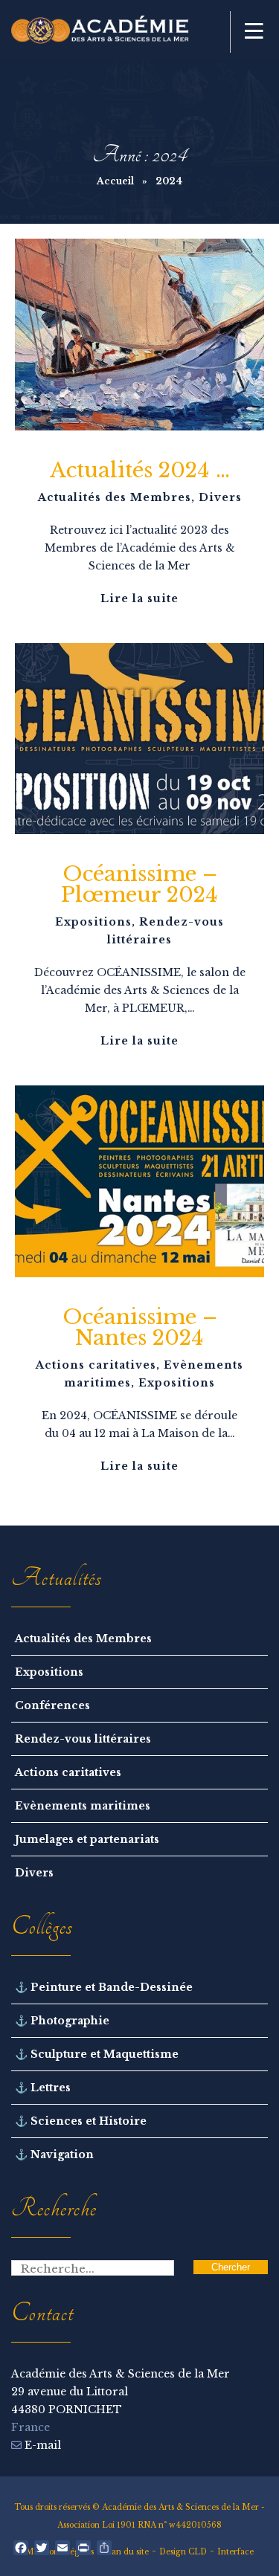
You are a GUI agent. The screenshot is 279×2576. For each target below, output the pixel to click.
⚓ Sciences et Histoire (81, 2121)
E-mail (41, 2445)
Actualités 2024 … (140, 470)
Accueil (115, 181)
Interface (235, 2552)
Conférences (52, 1705)
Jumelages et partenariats (87, 1839)
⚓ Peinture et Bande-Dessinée (104, 1987)
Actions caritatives (96, 1365)
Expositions (93, 922)
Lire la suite (139, 598)
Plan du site (126, 2552)
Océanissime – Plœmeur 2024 (139, 884)
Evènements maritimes (83, 1806)
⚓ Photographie (62, 2021)
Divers (220, 497)
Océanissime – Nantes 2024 (140, 1327)
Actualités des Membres (115, 497)
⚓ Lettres (43, 2088)
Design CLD (183, 2552)
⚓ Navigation (54, 2154)
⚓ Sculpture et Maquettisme (97, 2054)
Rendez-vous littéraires (83, 1739)
